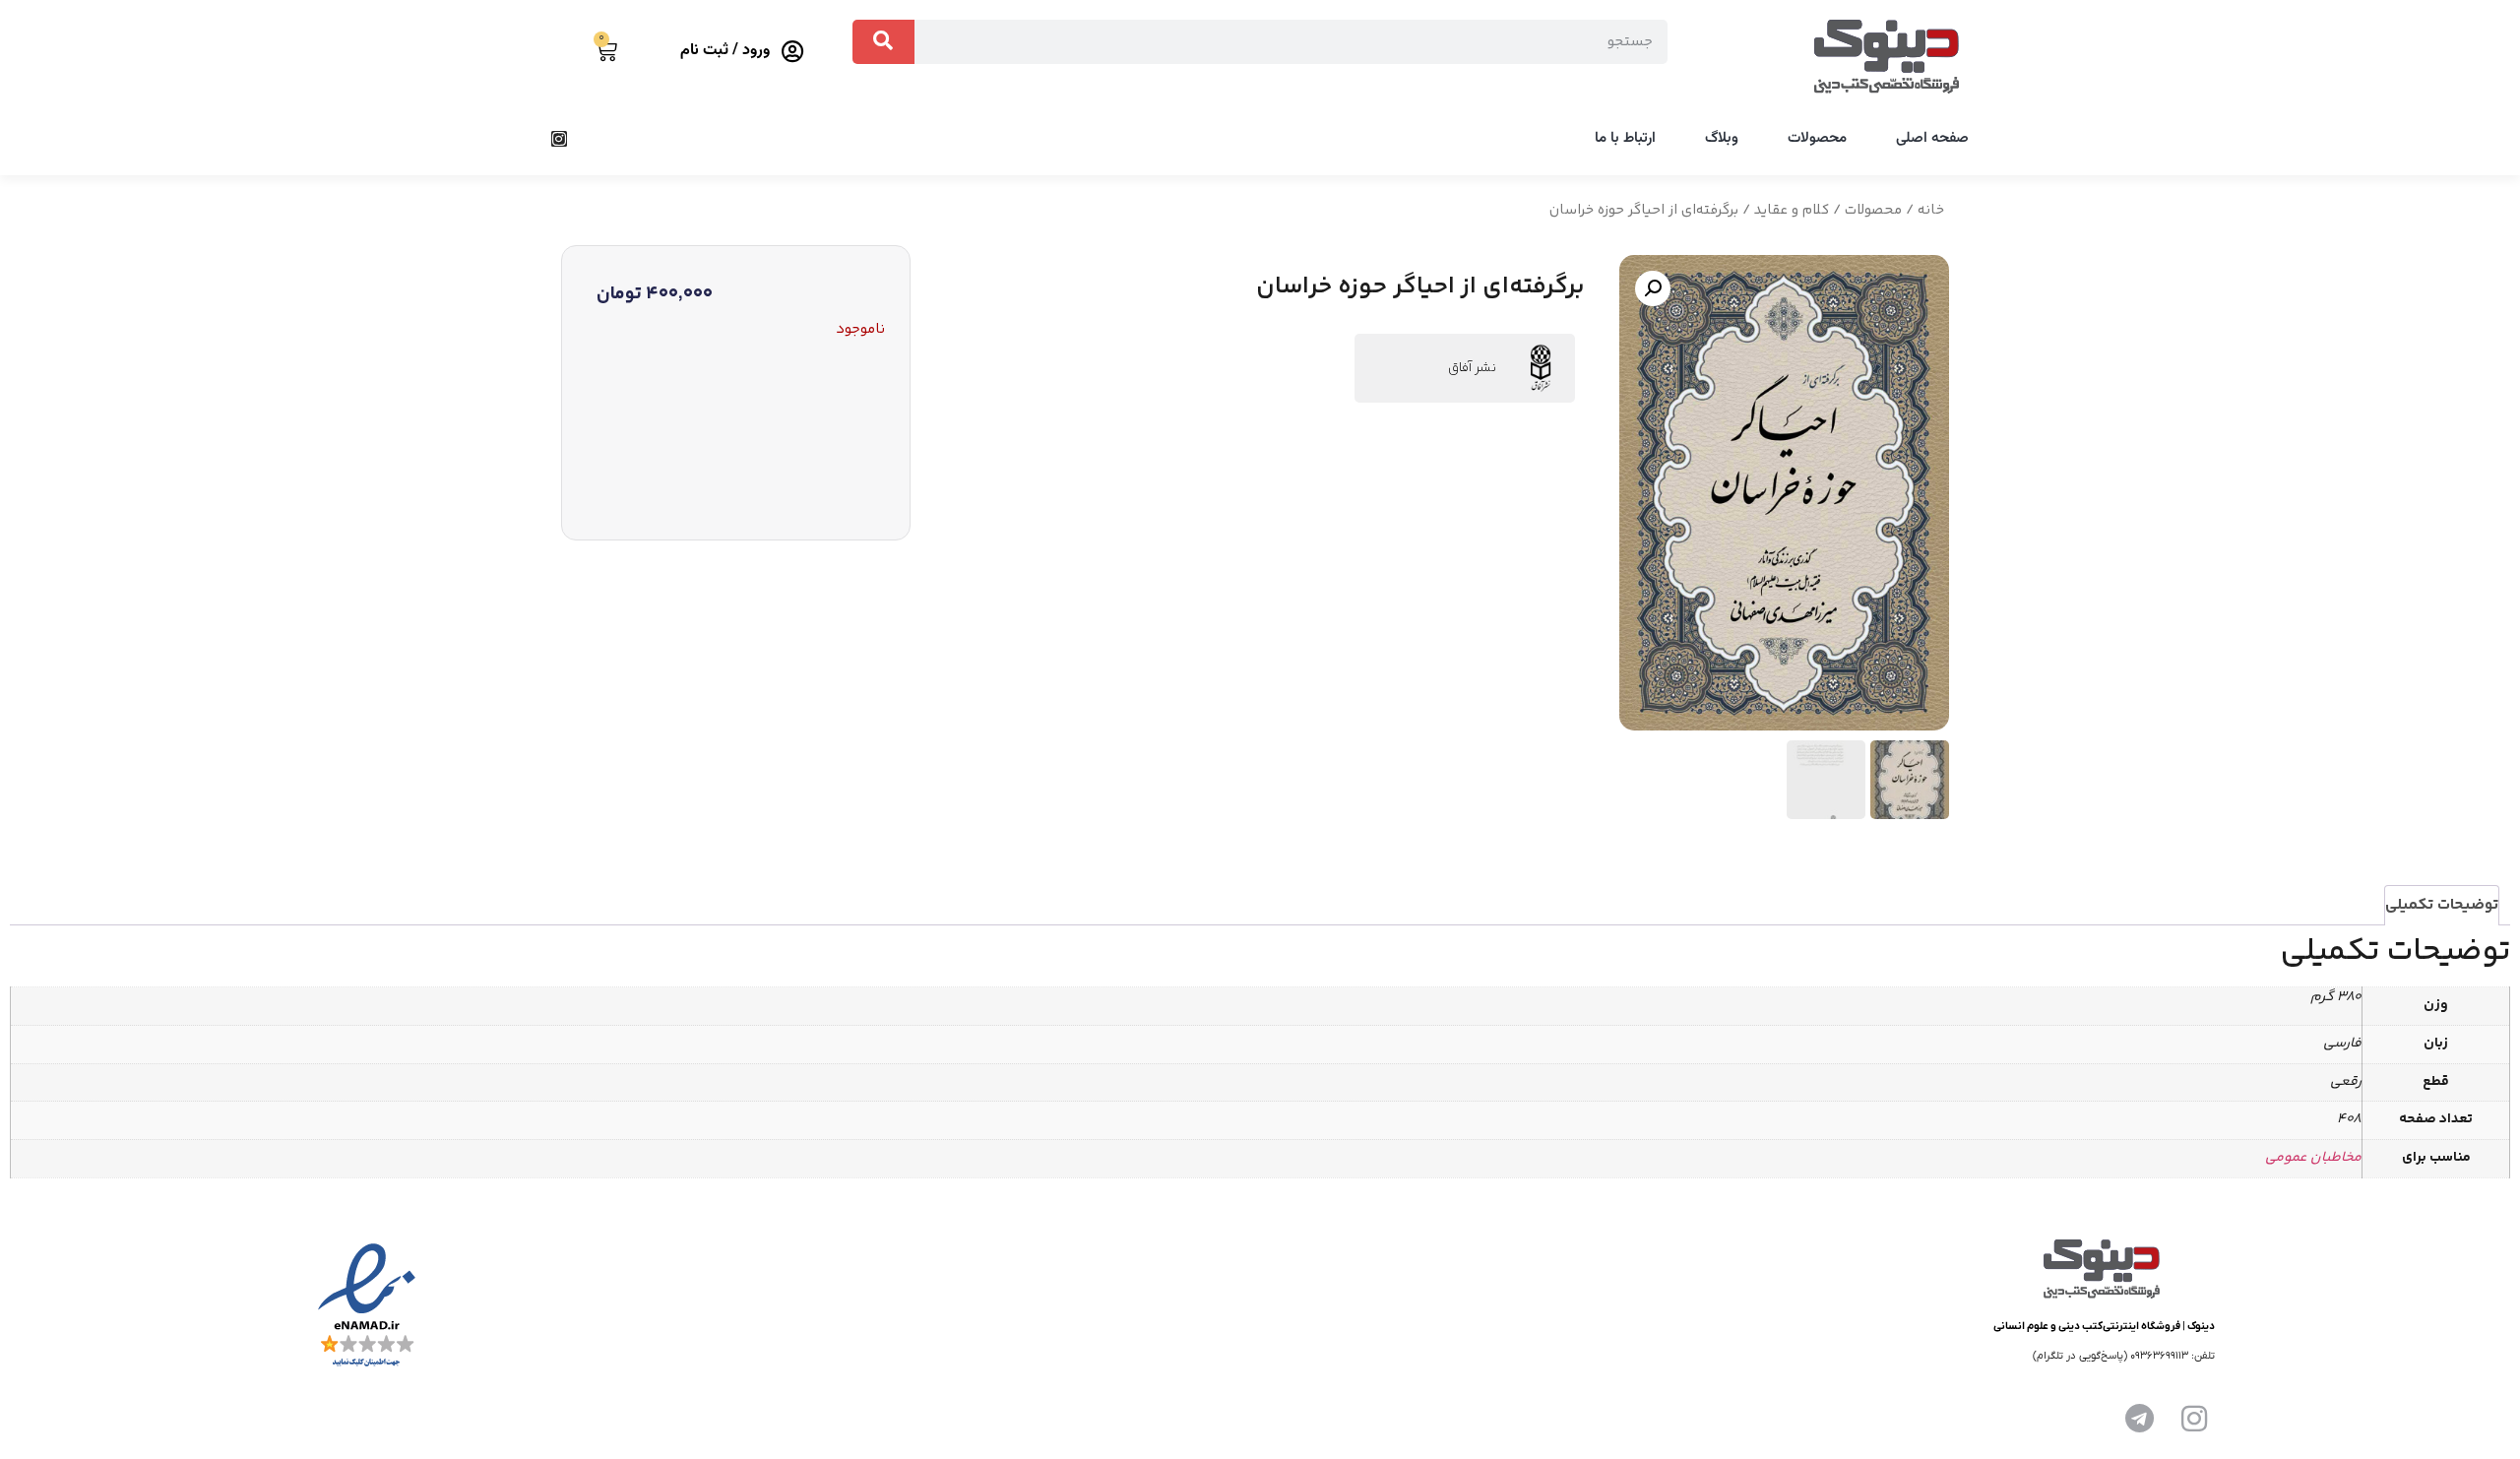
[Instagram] (559, 139)
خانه (1931, 210)
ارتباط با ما (1625, 138)
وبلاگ (1722, 138)
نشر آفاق (1472, 368)
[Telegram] (2139, 1419)
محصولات (1817, 138)
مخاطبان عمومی (2313, 1158)
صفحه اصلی (1932, 138)
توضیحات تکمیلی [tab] (2442, 905)
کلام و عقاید (1792, 210)
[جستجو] (883, 42)
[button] (1653, 288)
